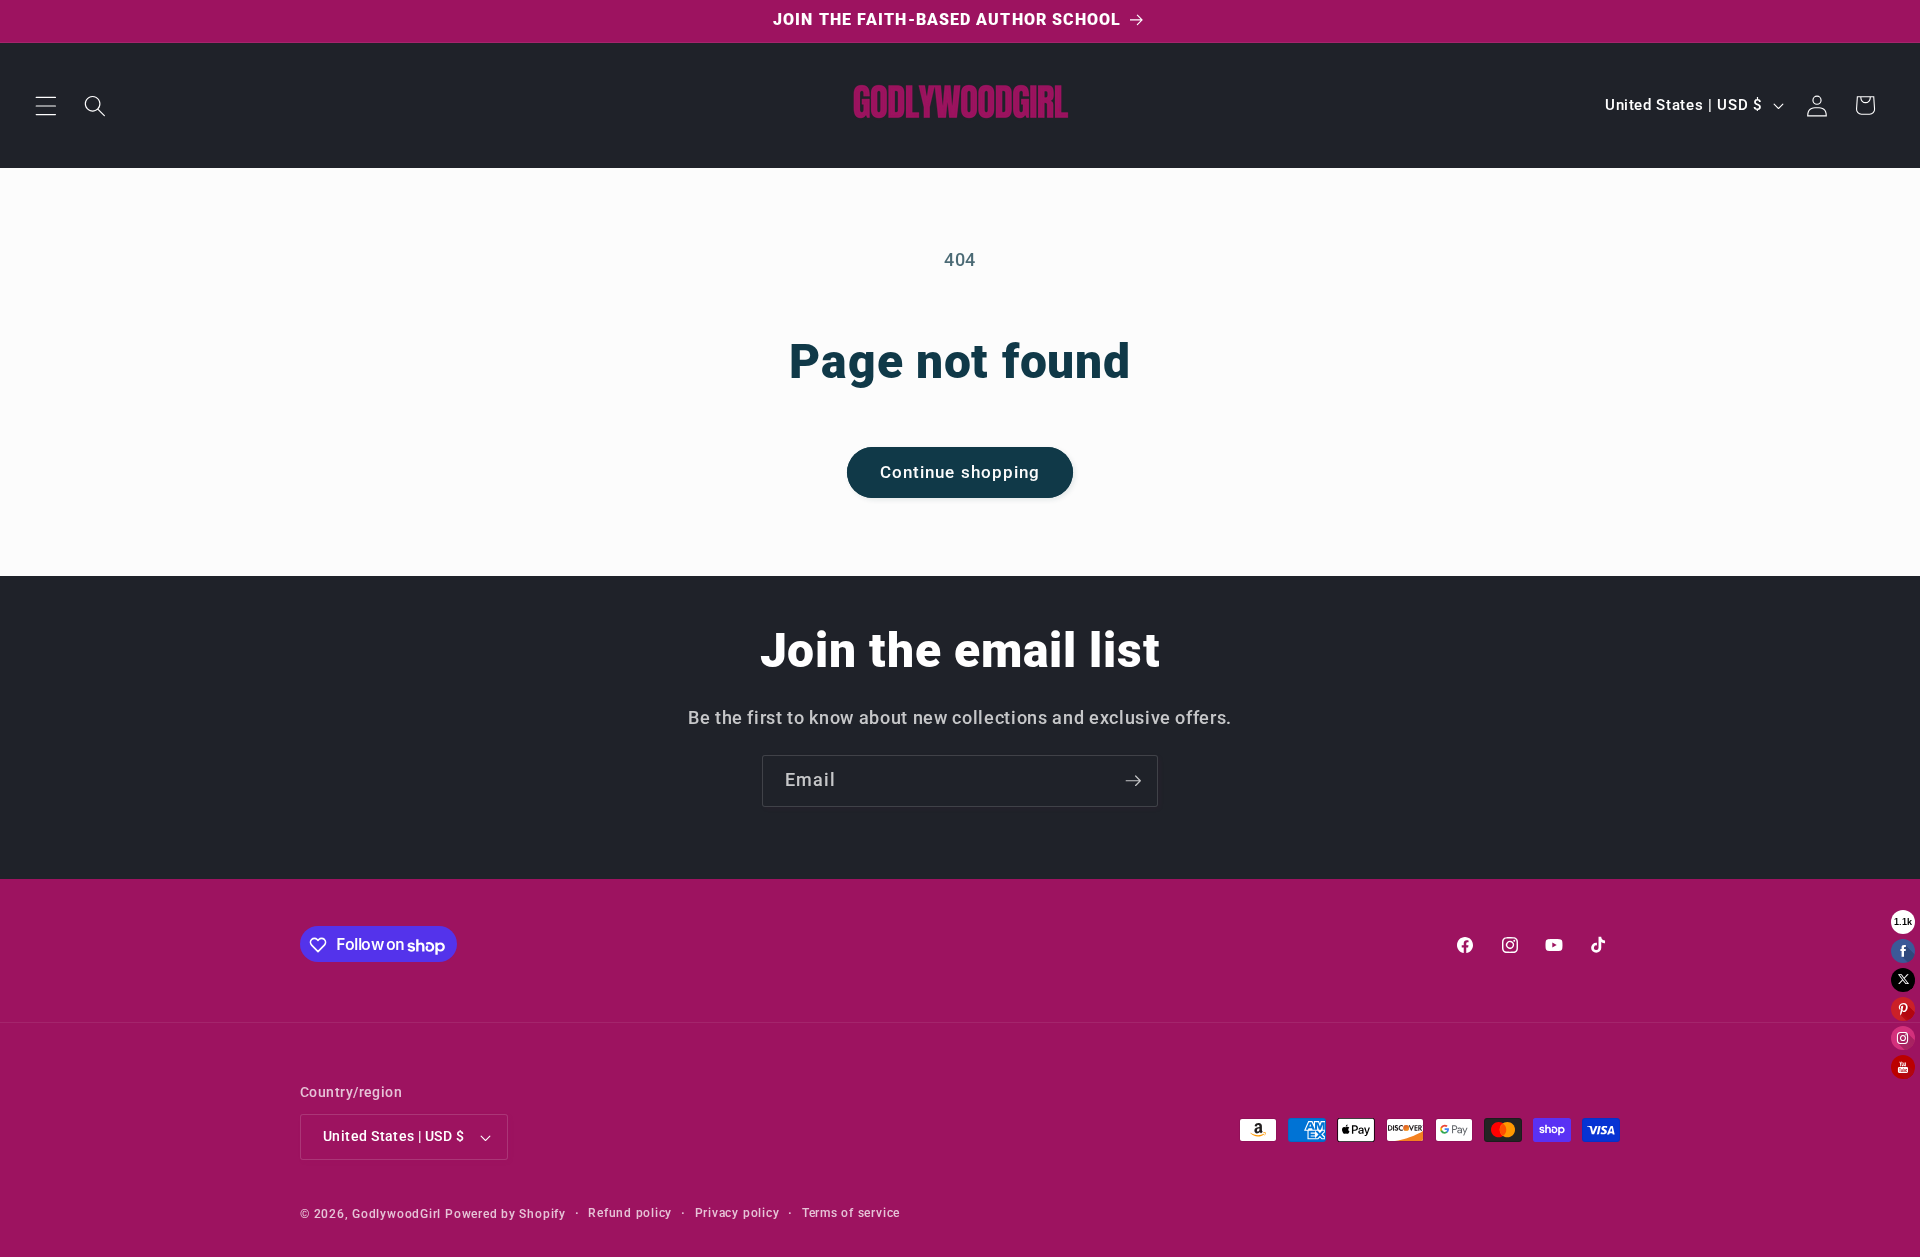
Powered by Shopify (505, 1214)
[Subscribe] (1133, 781)
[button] (46, 105)
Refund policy (630, 1213)
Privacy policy (737, 1213)
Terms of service (851, 1213)
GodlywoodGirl (396, 1214)
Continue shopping (960, 472)
